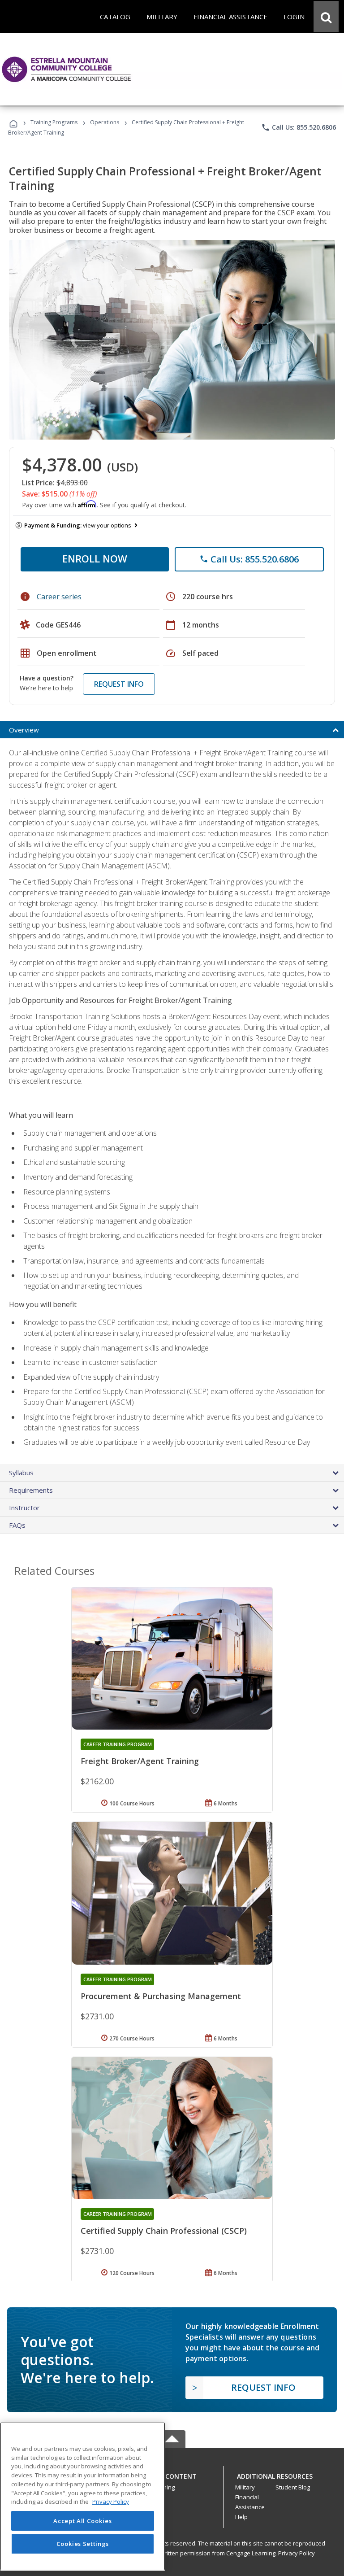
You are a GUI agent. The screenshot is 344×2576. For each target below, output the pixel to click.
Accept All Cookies (82, 2521)
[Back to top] (172, 2474)
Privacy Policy (297, 2553)
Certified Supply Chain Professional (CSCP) (164, 2231)
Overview (24, 730)
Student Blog (293, 2487)
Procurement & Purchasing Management (161, 1996)
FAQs (17, 1525)
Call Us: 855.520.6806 (299, 127)
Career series (59, 597)
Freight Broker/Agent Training (140, 1761)
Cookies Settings (83, 2544)
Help (241, 2517)
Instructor (24, 1508)
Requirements (31, 1490)
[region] (83, 2496)
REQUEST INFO (119, 684)
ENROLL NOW (95, 558)
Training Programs (54, 122)
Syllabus (21, 1473)
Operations (105, 122)
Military (245, 2487)
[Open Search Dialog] (326, 17)
